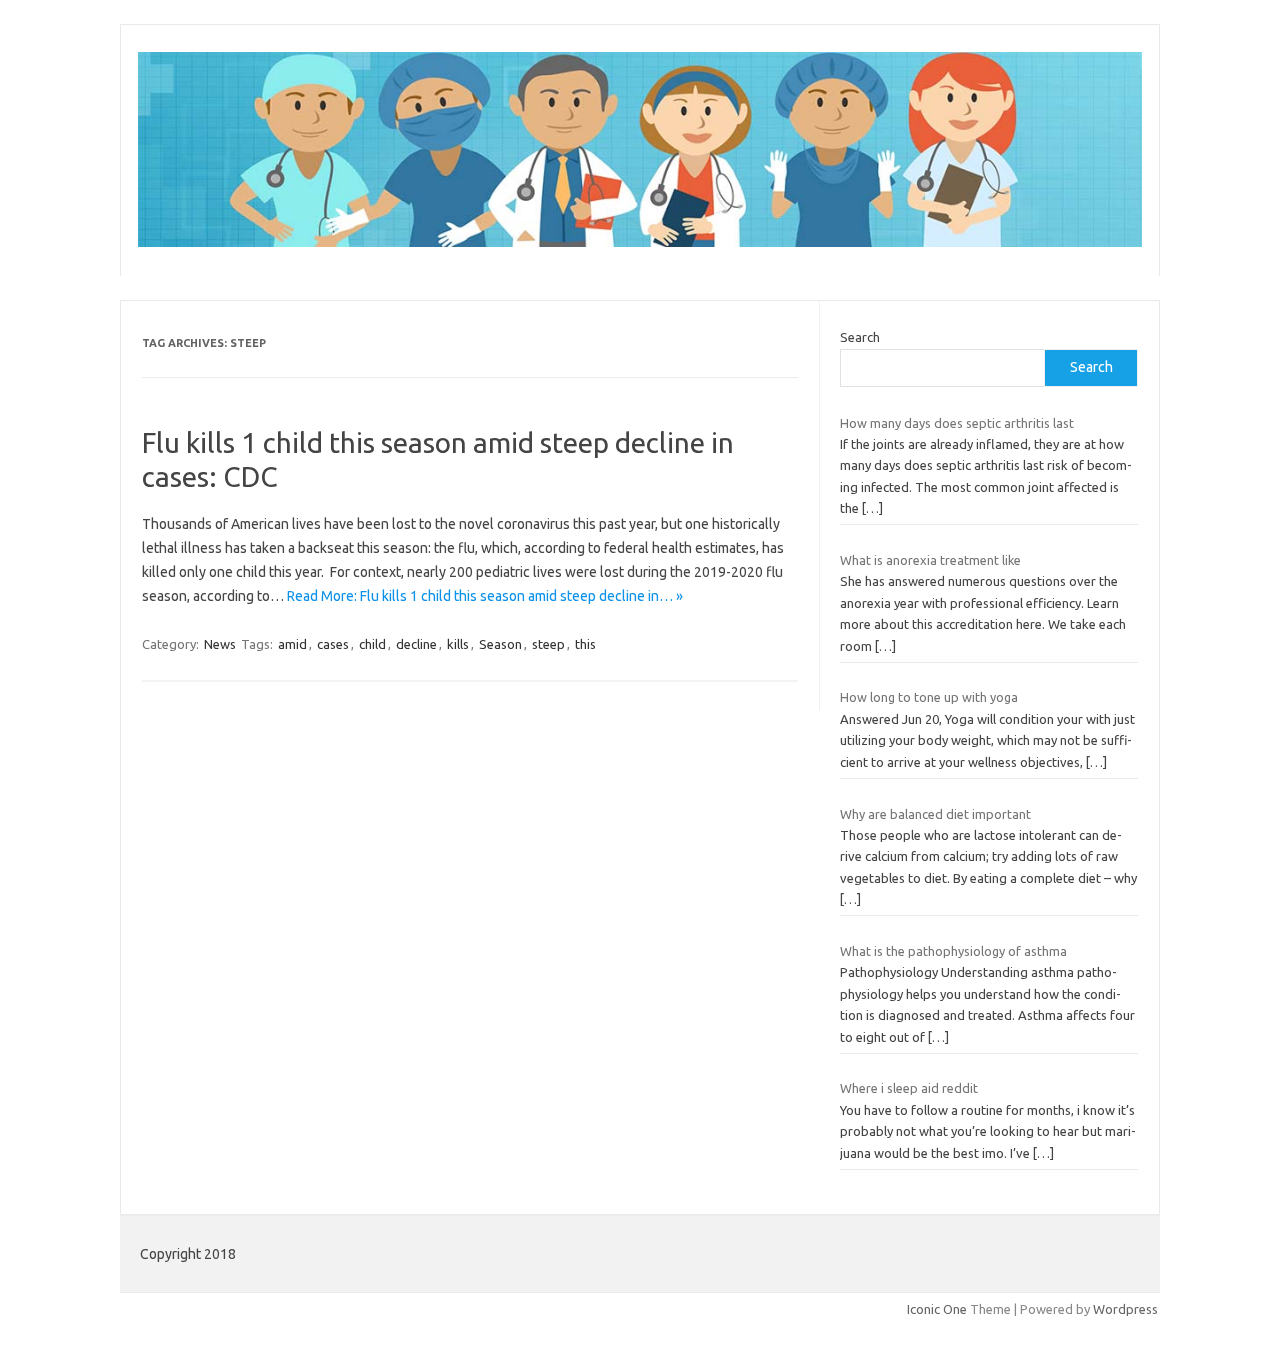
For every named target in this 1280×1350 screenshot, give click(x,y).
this (585, 644)
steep (548, 644)
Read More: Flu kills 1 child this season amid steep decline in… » (485, 596)
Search (860, 337)
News (220, 644)
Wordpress (1125, 1309)
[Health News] (640, 242)
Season (500, 644)
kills (458, 644)
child (372, 644)
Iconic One (937, 1309)
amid (292, 644)
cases (333, 644)
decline (416, 644)
